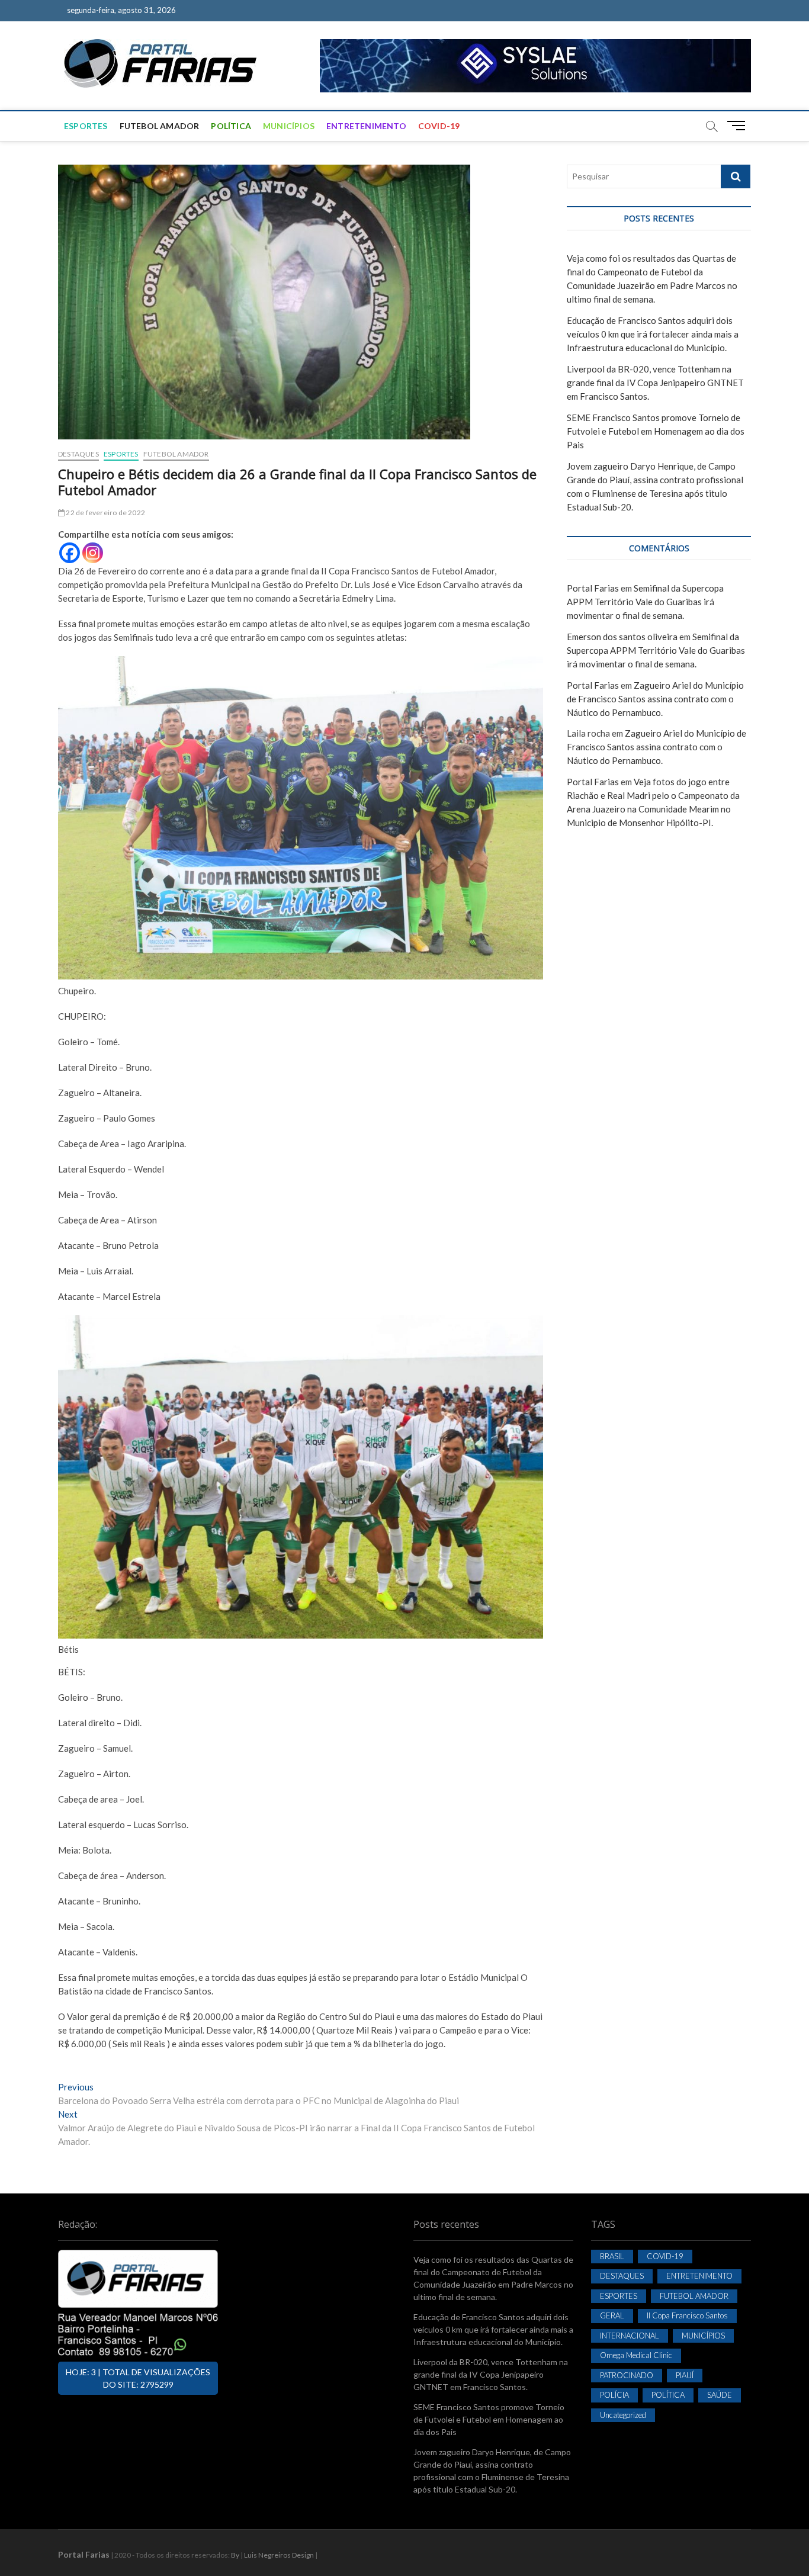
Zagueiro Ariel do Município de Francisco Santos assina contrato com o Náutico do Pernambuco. (655, 699)
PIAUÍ (685, 2375)
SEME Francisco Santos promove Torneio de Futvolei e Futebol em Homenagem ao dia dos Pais (656, 431)
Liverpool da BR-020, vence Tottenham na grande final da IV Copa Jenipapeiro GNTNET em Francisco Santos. (655, 383)
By (235, 2555)
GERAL (612, 2315)
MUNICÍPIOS (289, 126)
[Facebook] (70, 553)
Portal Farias (593, 588)
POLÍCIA (614, 2395)
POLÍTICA (231, 126)
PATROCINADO (627, 2375)
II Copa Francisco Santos (687, 2315)
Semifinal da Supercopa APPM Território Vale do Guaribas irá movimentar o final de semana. (645, 602)
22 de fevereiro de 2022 (105, 513)
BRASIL (612, 2256)
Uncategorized (623, 2415)
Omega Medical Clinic (636, 2355)
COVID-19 (439, 126)
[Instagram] (93, 553)
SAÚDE (720, 2395)
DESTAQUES (78, 454)
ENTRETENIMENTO (366, 126)
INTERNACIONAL (630, 2336)
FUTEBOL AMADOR (160, 126)
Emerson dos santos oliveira (622, 637)
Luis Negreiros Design (279, 2555)
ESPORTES (86, 126)
